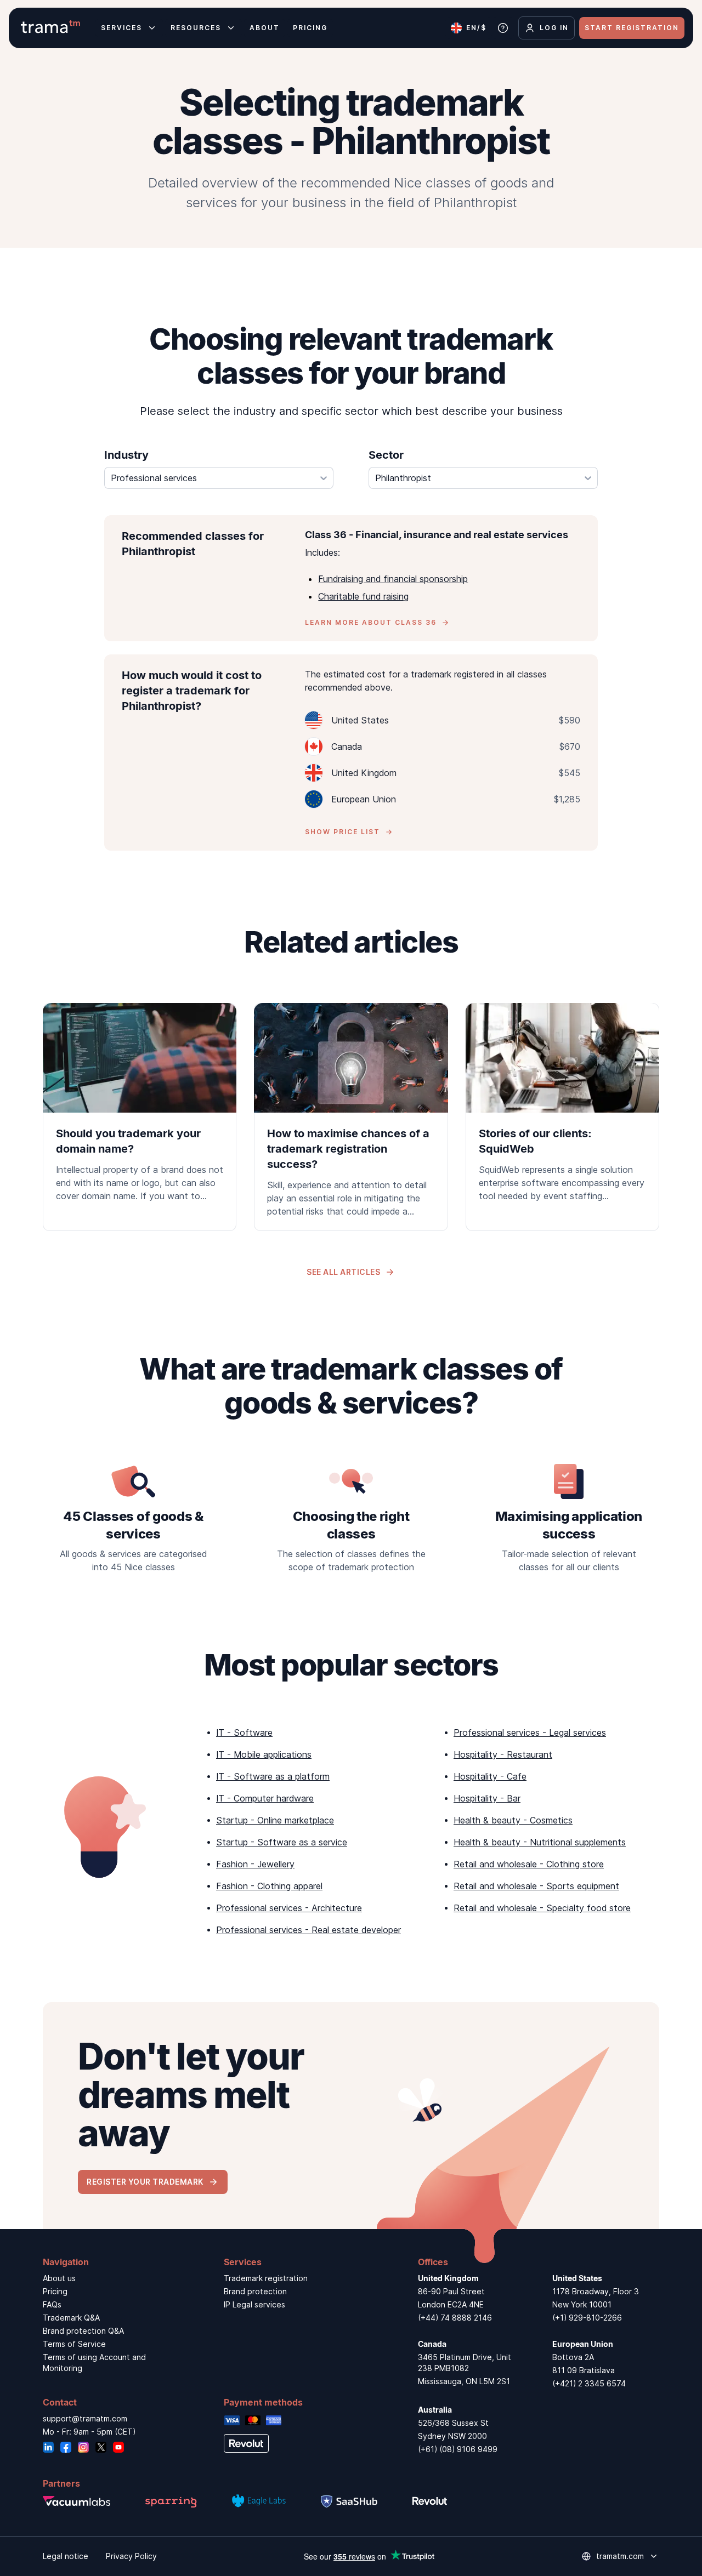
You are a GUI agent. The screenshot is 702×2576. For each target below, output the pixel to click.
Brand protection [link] (255, 2291)
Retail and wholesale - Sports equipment (536, 1886)
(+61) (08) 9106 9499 (458, 2449)
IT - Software (244, 1732)
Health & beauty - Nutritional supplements (540, 1842)
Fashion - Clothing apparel (269, 1886)
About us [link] (59, 2278)
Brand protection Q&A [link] (83, 2331)
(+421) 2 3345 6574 (589, 2383)
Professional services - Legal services (530, 1732)
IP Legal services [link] (254, 2304)
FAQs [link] (52, 2304)
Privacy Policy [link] (131, 2556)
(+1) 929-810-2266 (587, 2318)
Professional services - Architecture (289, 1908)
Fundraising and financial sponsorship (393, 579)
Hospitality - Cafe (490, 1776)
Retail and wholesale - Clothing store (529, 1864)
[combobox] (219, 478)
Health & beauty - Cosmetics (513, 1820)
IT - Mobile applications (264, 1754)
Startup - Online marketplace (275, 1820)
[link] (140, 1109)
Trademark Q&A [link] (71, 2318)
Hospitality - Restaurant (503, 1754)
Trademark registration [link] (266, 2278)
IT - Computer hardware (265, 1798)
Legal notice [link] (66, 2556)
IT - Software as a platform (273, 1776)
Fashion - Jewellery (255, 1864)
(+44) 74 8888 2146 (455, 2318)
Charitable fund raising (363, 596)
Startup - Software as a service (282, 1842)
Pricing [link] (55, 2291)
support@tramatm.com (85, 2418)
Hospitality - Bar (487, 1798)
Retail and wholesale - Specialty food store (542, 1908)
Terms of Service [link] (74, 2344)
